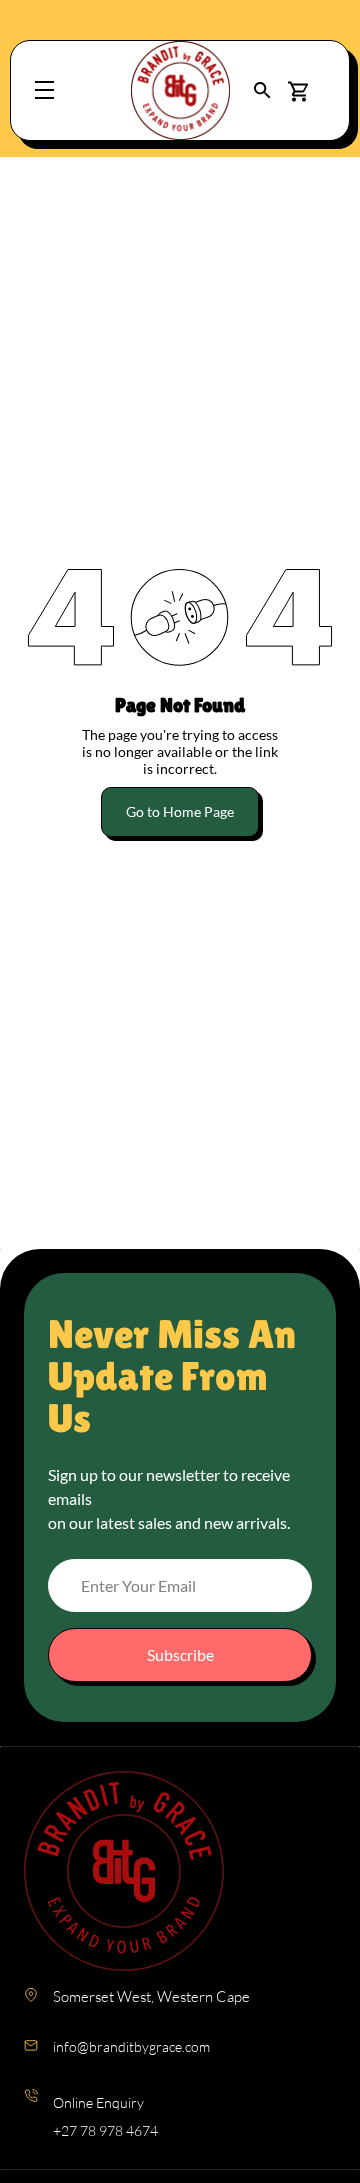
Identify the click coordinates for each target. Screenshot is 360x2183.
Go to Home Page (180, 811)
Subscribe (180, 1654)
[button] (262, 90)
